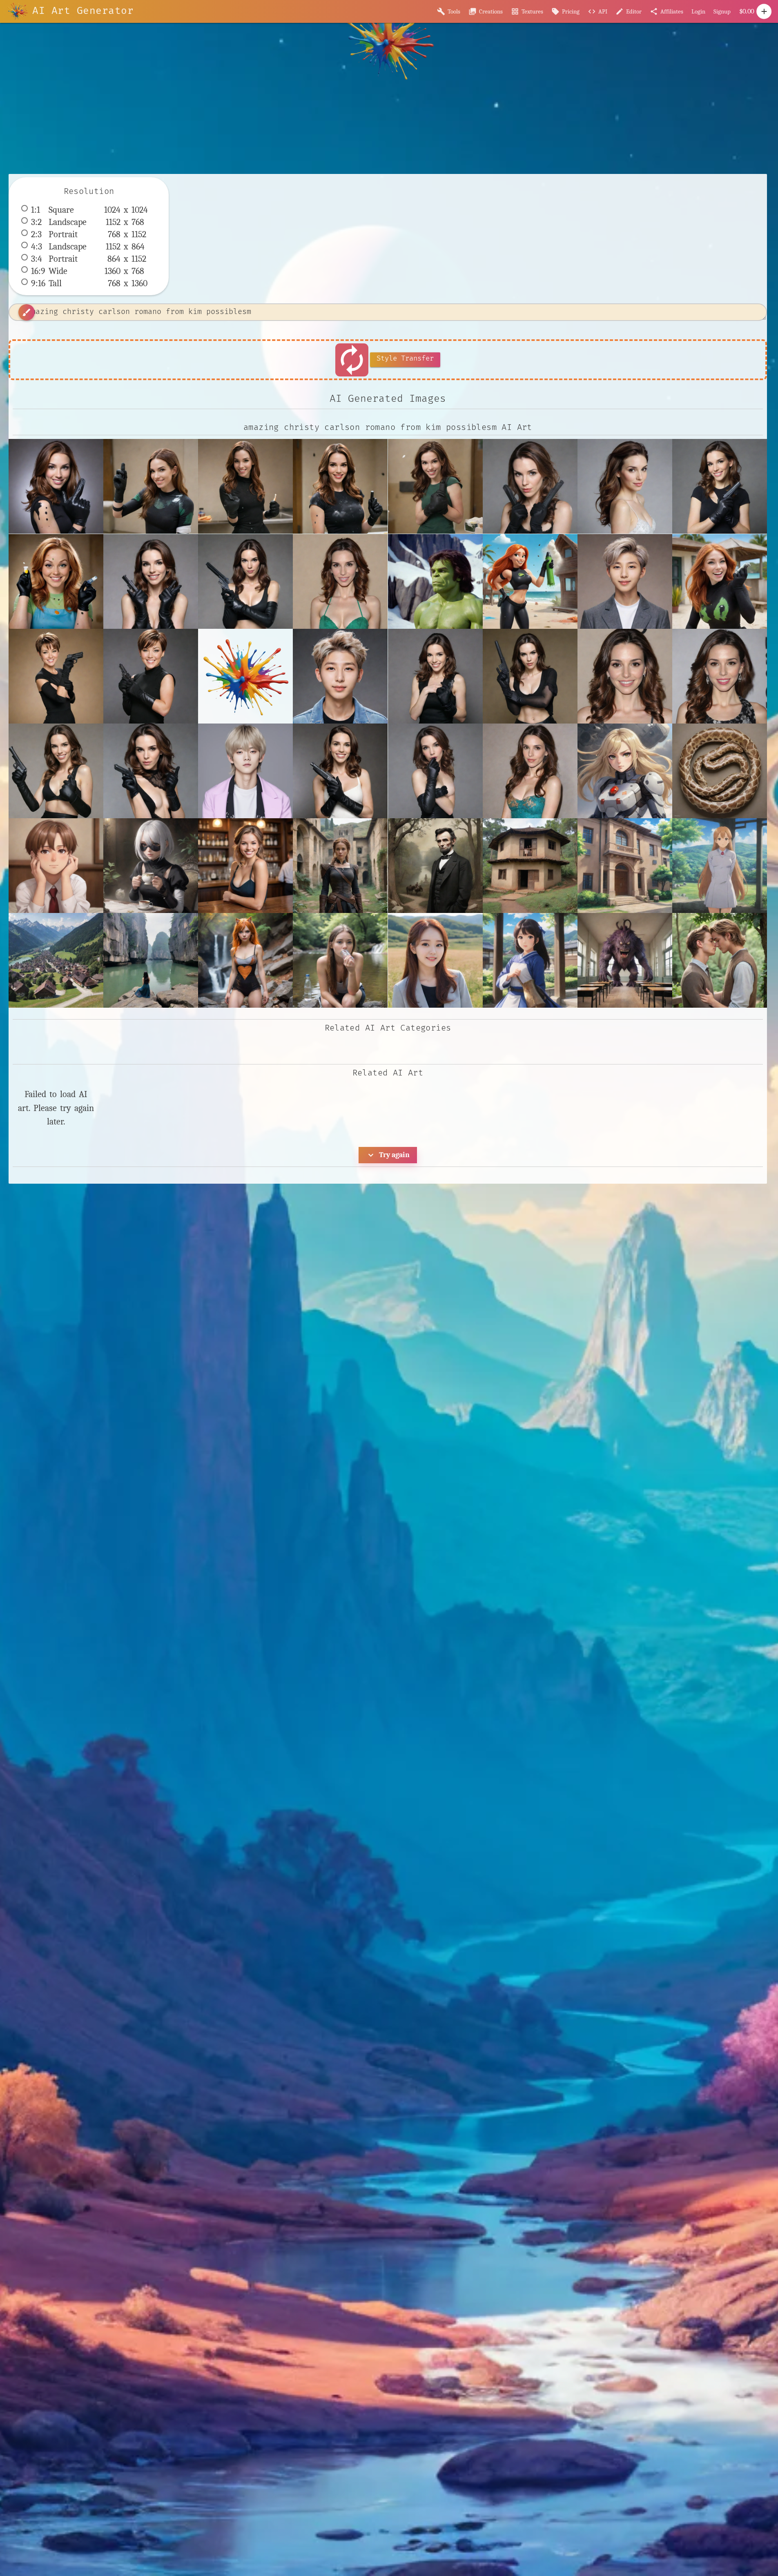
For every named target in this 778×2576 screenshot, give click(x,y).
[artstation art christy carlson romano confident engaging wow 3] (625, 676)
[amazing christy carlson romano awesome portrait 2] (625, 486)
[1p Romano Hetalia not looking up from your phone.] (56, 866)
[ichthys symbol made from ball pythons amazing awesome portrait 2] (720, 771)
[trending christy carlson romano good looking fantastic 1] (530, 771)
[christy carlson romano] (720, 676)
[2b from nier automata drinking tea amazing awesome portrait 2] (151, 866)
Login (698, 11)
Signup (722, 11)
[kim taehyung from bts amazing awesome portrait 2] (245, 771)
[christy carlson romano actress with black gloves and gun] (151, 771)
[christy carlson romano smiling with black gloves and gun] (56, 771)
